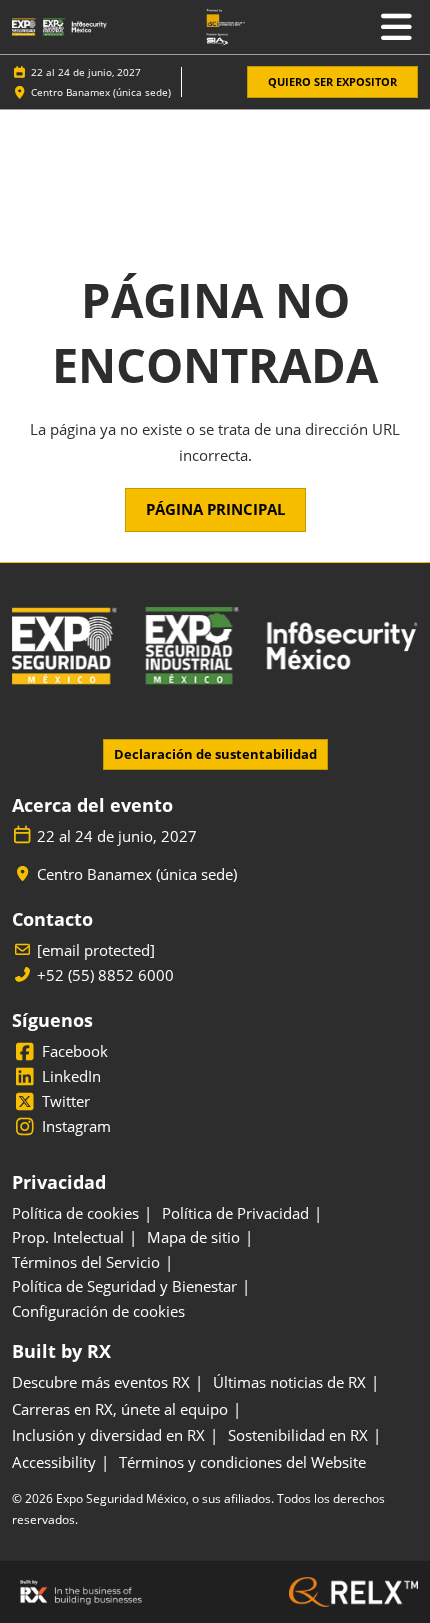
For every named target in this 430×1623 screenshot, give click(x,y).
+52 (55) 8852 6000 (105, 975)
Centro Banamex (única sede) (101, 92)
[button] (332, 82)
